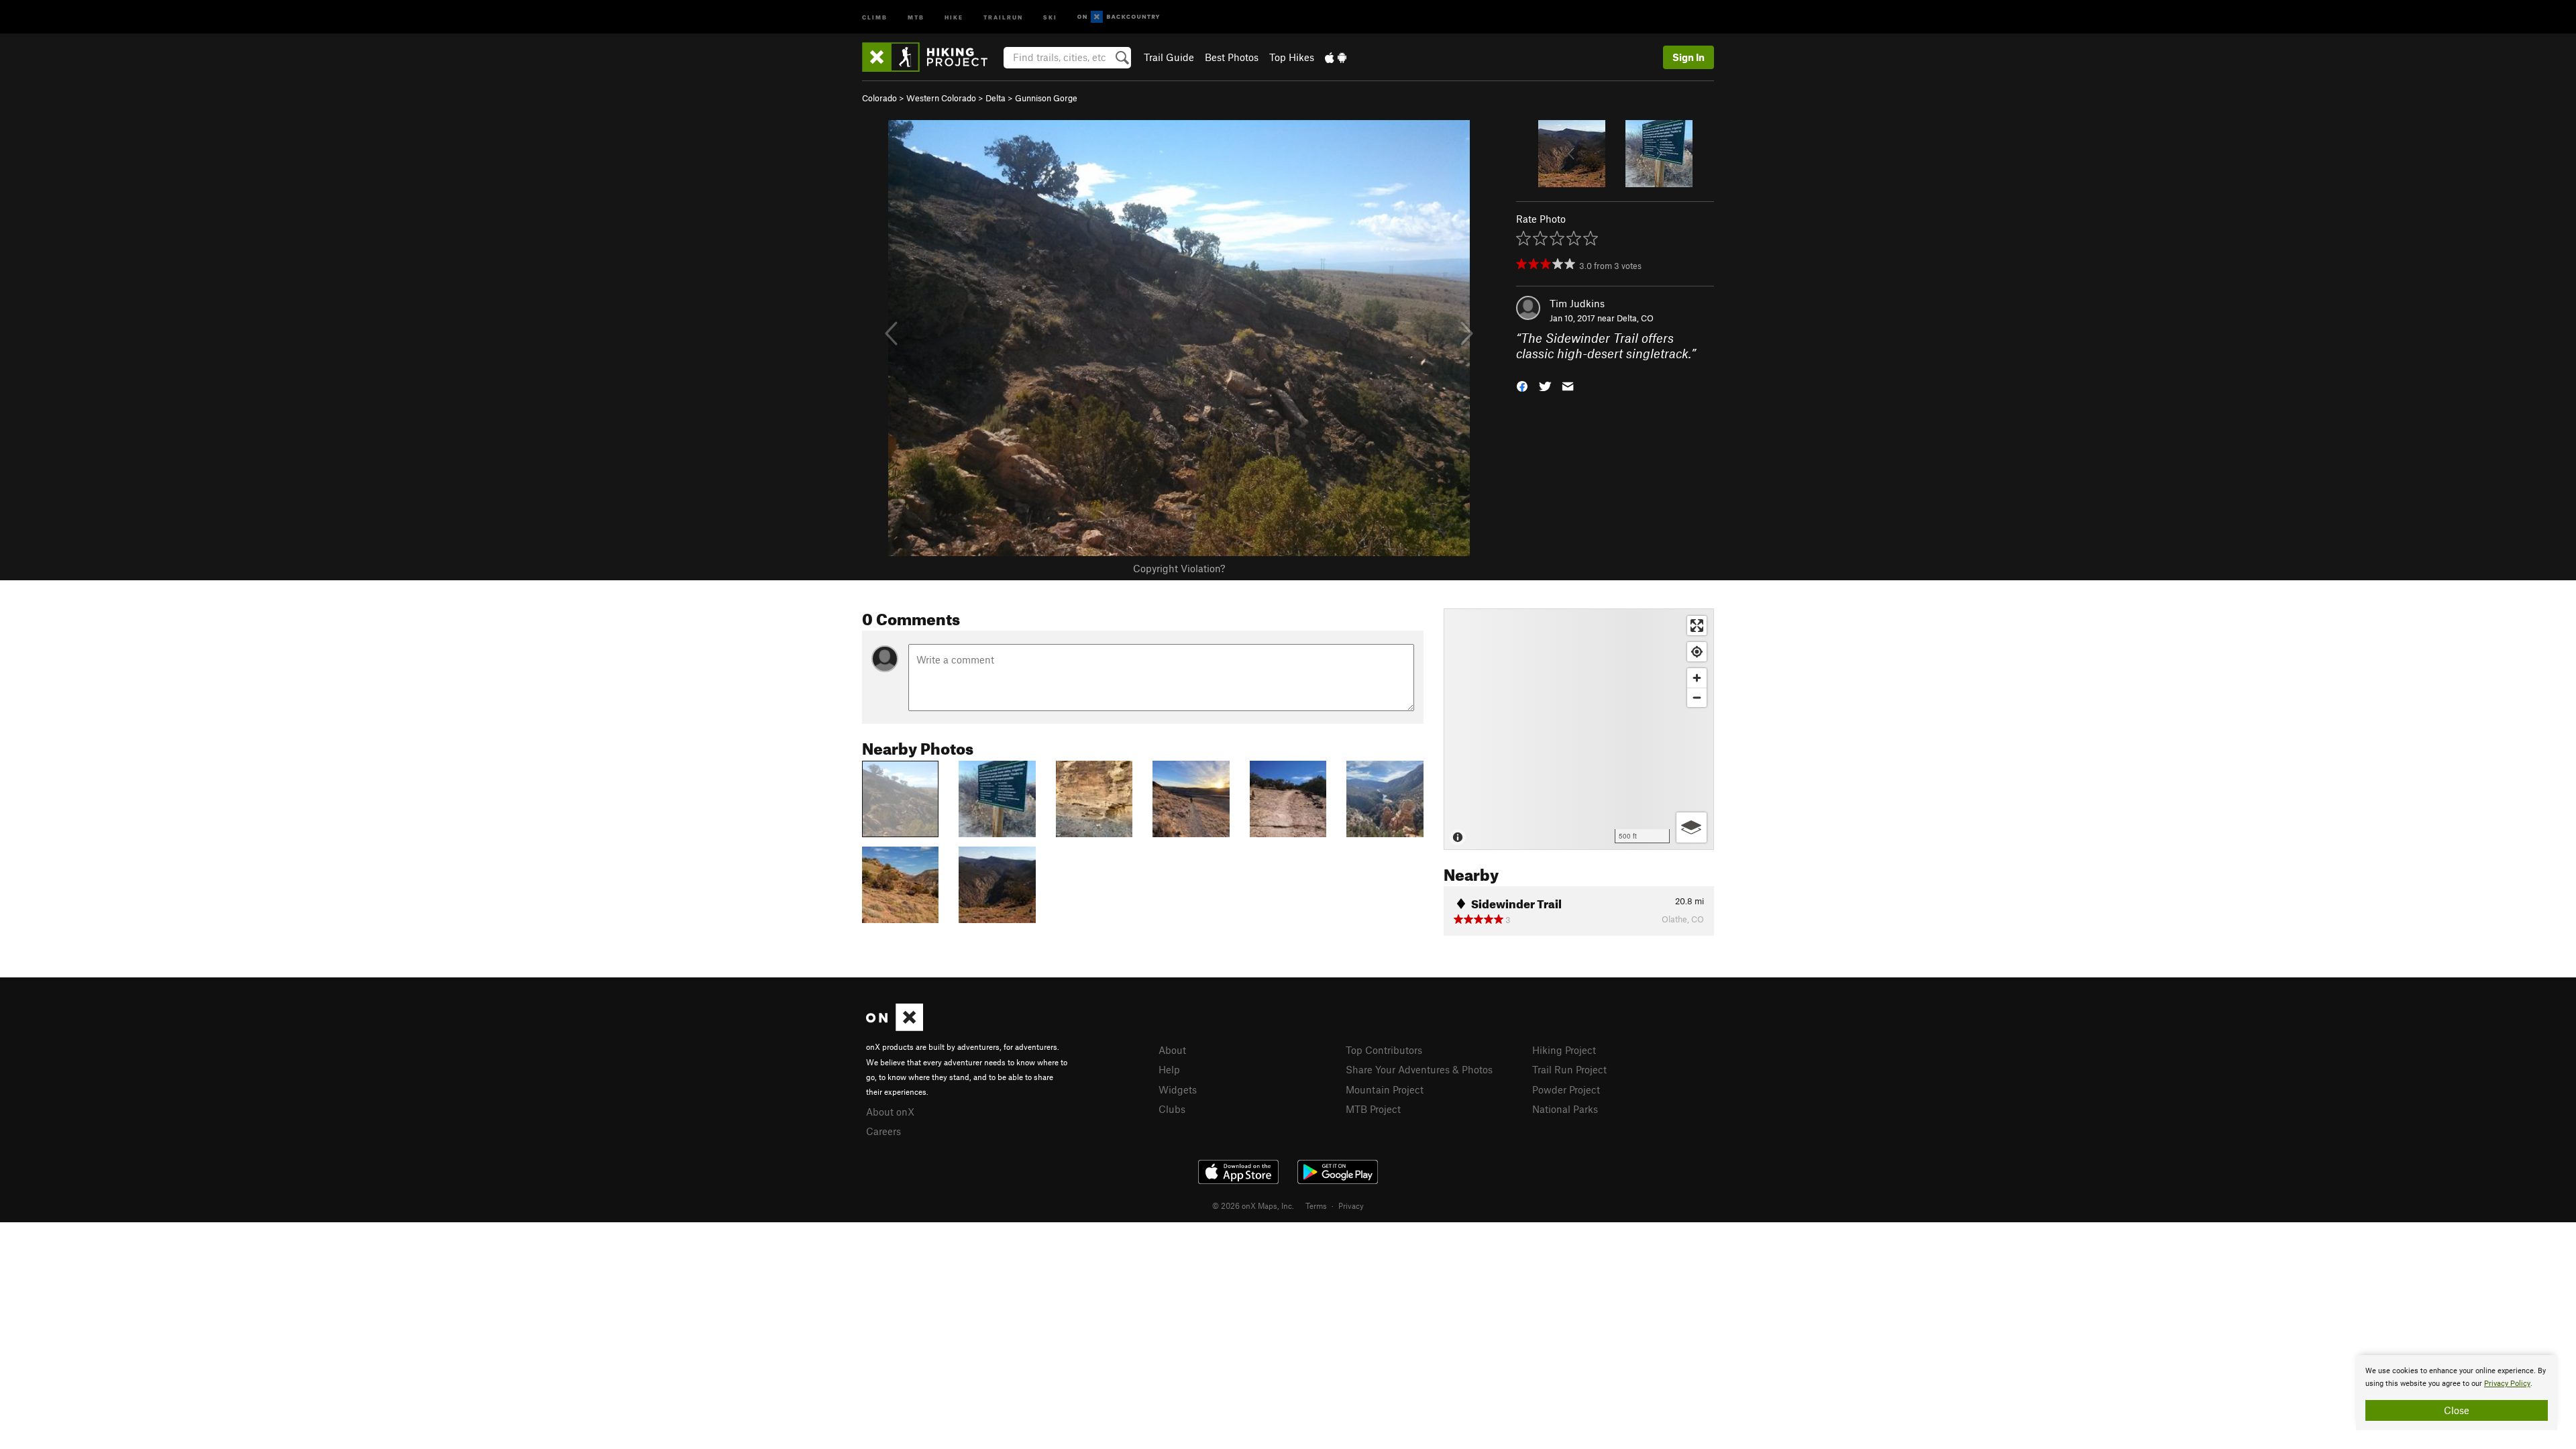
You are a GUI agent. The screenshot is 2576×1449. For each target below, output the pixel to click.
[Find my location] (1697, 652)
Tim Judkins (1577, 303)
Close (2457, 1410)
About (1172, 1050)
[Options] (1692, 827)
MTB (916, 16)
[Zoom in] (1697, 678)
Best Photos (1232, 57)
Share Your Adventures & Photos (1419, 1069)
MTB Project (1373, 1109)
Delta (996, 98)
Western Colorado (941, 98)
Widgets (1178, 1089)
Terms (1316, 1205)
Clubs (1172, 1109)
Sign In (1688, 57)
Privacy (1351, 1205)
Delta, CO (1635, 318)
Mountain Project (1385, 1089)
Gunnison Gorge (1046, 98)
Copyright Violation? (1179, 568)
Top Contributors (1384, 1050)
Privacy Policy (2507, 1384)
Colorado (879, 98)
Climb (875, 16)
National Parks (1565, 1109)
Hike (954, 16)
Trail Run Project (1569, 1069)
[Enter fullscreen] (1697, 626)
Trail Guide (1169, 57)
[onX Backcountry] (1119, 17)
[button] (1522, 385)
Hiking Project (1564, 1050)
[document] (2457, 1393)
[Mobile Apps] (1336, 57)
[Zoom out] (1697, 697)
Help (1169, 1069)
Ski (1050, 16)
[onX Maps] (895, 1027)
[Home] (931, 57)
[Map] (1579, 729)
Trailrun (1003, 16)
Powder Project (1566, 1089)
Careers (883, 1131)
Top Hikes (1292, 57)
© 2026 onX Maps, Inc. (1253, 1205)
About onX (890, 1112)
